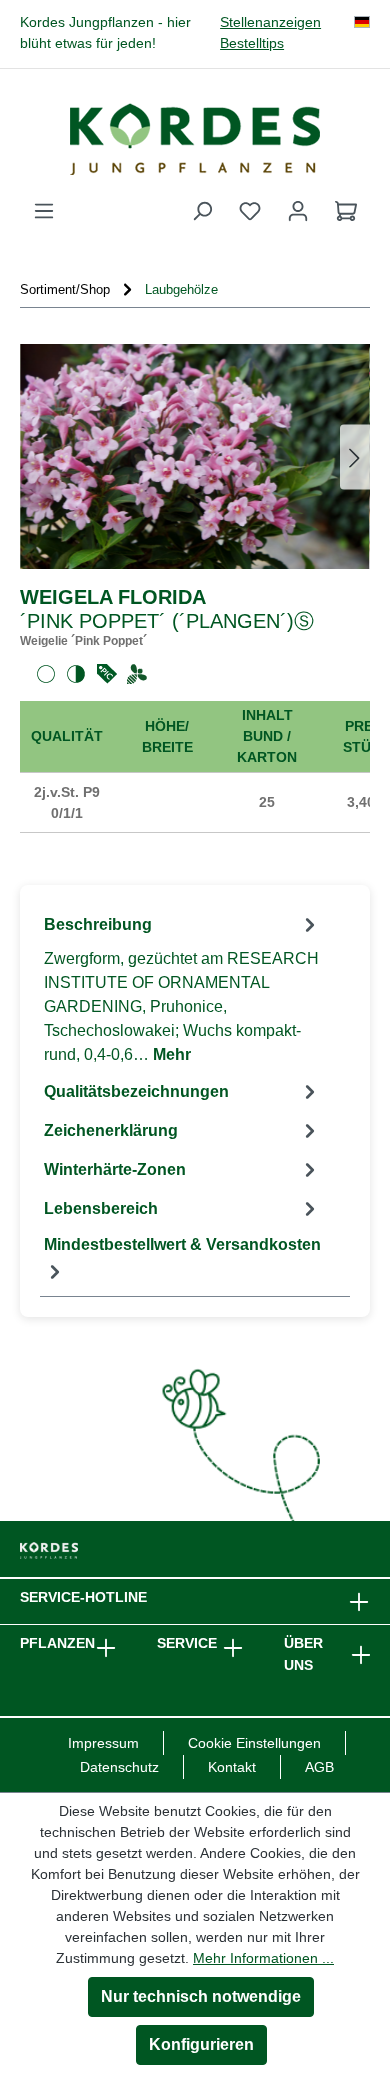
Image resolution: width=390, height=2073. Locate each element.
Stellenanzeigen (270, 22)
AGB (319, 1767)
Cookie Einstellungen (254, 1743)
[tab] (182, 988)
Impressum (103, 1743)
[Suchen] (202, 211)
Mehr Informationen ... (263, 1958)
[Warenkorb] (346, 211)
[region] (195, 456)
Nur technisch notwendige (201, 1996)
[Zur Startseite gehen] (195, 139)
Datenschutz (119, 1767)
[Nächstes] (355, 456)
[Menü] (44, 211)
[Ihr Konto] (298, 211)
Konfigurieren (201, 2044)
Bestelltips (252, 43)
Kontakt (232, 1767)
